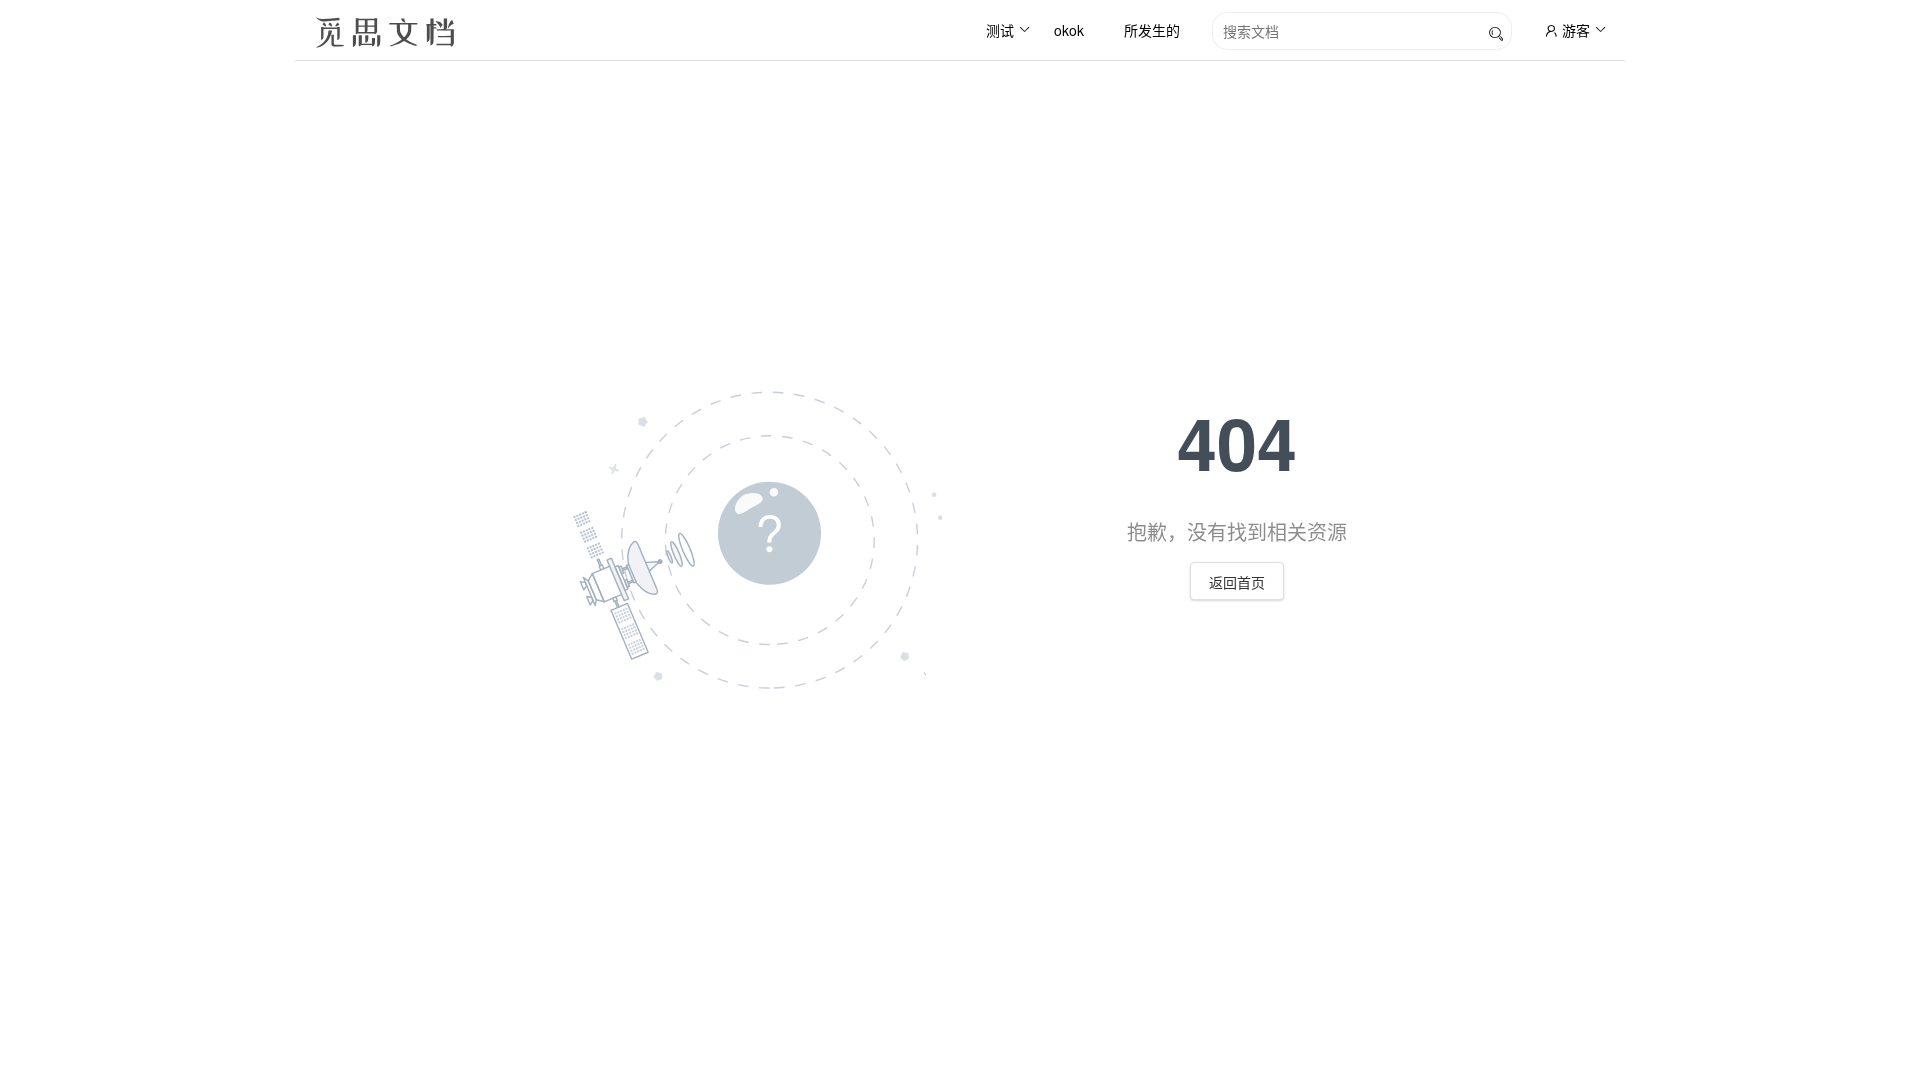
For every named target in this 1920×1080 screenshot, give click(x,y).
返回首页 (1237, 582)
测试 (1000, 30)
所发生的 (1152, 30)
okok (1069, 30)
